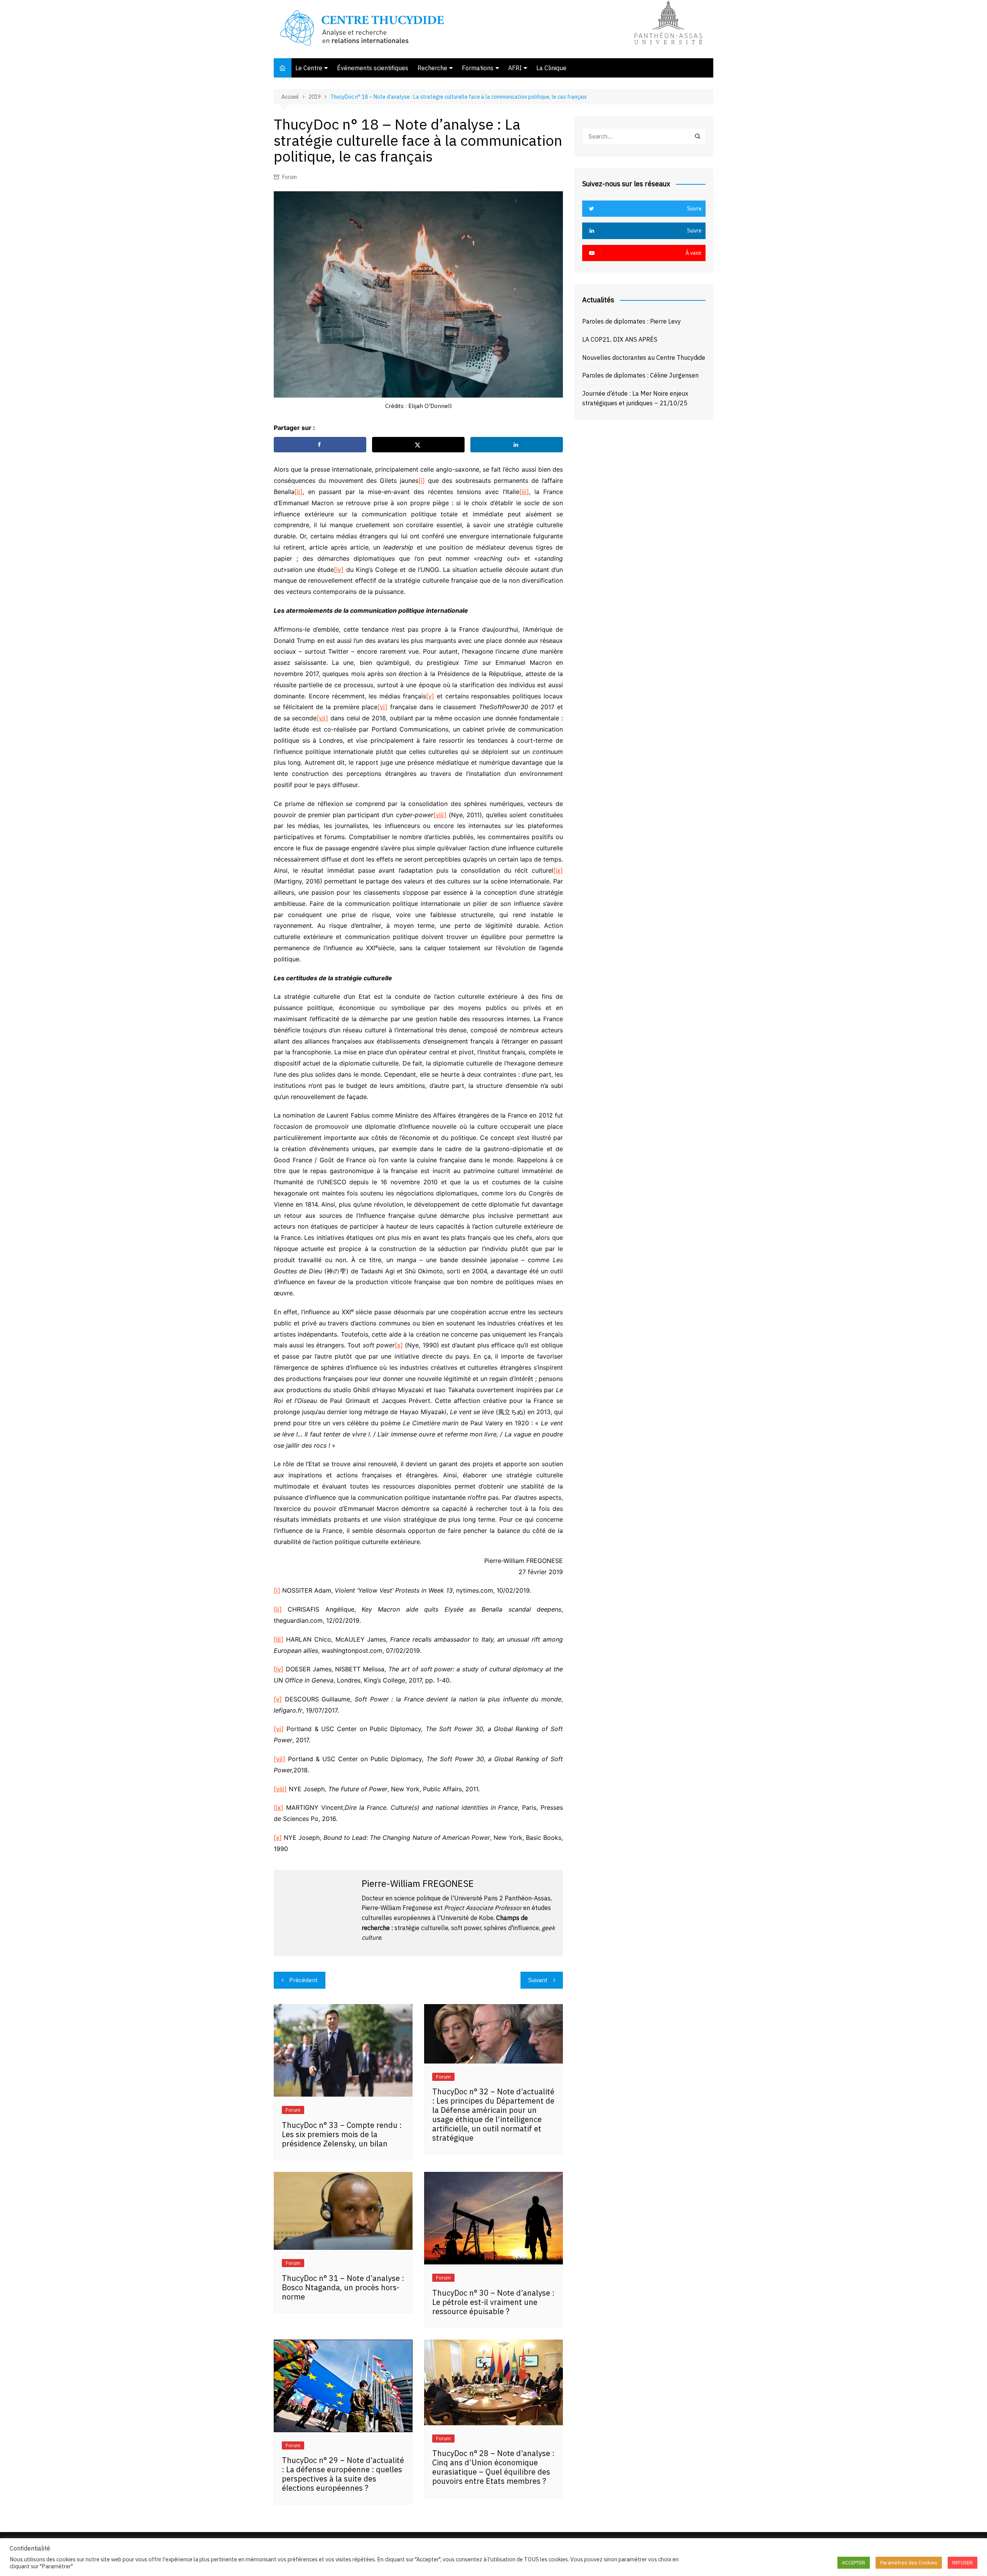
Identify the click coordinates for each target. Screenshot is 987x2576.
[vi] (382, 707)
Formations (478, 68)
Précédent (303, 1980)
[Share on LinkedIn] (517, 445)
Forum (290, 177)
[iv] (339, 570)
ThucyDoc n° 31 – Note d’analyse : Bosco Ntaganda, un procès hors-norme (343, 2287)
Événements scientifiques (373, 68)
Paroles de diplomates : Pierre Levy (632, 321)
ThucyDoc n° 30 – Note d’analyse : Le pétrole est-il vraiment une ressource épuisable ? (493, 2302)
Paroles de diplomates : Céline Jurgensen (640, 375)
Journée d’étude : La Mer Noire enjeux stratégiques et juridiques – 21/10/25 (635, 398)
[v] (430, 696)
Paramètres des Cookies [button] (909, 2563)
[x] (399, 1345)
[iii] (524, 492)
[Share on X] (418, 445)
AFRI (515, 68)
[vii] (322, 718)
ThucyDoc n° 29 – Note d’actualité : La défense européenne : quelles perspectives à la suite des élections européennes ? (343, 2474)
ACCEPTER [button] (854, 2563)
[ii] (299, 492)
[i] (422, 480)
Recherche (432, 68)
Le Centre (309, 68)
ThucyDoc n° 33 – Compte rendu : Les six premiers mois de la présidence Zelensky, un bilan (342, 2134)
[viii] (440, 815)
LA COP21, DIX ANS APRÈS (620, 339)
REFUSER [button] (963, 2563)
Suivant (538, 1980)
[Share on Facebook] (320, 445)
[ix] (558, 870)
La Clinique (551, 68)
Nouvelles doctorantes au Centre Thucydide (644, 357)
